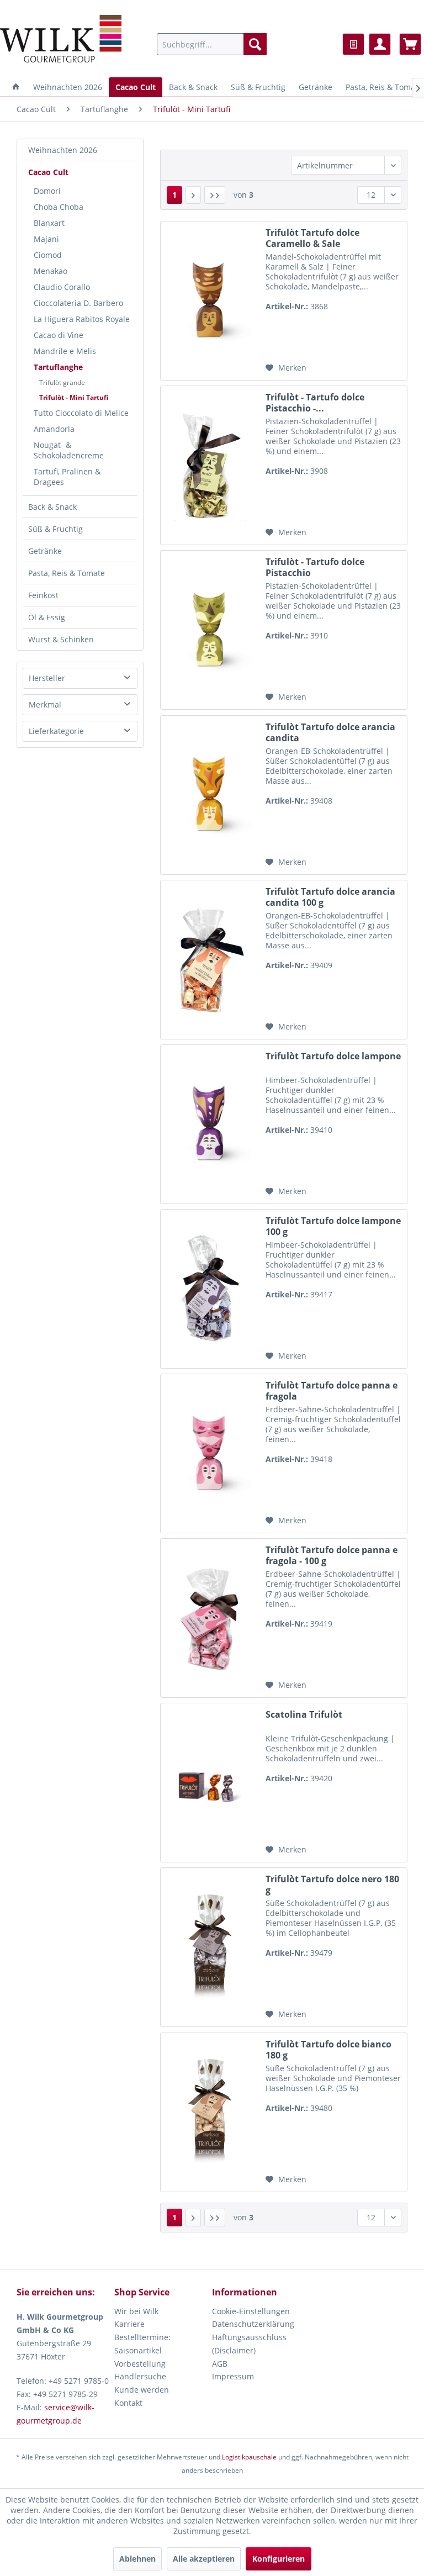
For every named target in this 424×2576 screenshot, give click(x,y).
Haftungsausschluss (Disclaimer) (249, 2344)
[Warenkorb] (410, 44)
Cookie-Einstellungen (251, 2311)
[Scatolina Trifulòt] (210, 1783)
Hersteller (47, 678)
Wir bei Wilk (136, 2311)
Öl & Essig (47, 617)
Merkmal (45, 704)
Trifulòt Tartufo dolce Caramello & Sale (312, 238)
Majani (46, 239)
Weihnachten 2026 (63, 150)
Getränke (45, 551)
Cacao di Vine (59, 335)
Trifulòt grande (62, 382)
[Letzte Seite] (215, 195)
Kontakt (128, 2403)
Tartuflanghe (58, 367)
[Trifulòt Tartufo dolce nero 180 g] (210, 1947)
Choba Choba (59, 207)
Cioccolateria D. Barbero (78, 303)
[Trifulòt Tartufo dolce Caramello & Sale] (210, 301)
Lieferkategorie (56, 731)
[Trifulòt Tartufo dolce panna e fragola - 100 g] (210, 1618)
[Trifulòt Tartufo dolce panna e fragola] (210, 1453)
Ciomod (48, 255)
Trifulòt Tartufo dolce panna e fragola (332, 1391)
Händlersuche (140, 2376)
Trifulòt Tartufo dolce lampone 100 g (333, 1226)
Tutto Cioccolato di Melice (81, 413)
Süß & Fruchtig (55, 529)
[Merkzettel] (353, 44)
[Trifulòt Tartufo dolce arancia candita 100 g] (210, 960)
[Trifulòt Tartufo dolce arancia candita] (210, 795)
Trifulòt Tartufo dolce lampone (333, 1056)
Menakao (51, 271)
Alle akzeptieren (204, 2559)
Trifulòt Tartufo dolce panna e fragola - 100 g (332, 1555)
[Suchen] (255, 44)
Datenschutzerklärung (253, 2324)
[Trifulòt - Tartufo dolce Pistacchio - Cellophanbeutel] (210, 465)
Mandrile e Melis (65, 351)
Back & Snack (52, 507)
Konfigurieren (279, 2559)
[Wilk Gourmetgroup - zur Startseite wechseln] (61, 39)
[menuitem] (212, 44)
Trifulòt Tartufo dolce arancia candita (330, 732)
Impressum (233, 2376)
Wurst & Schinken (61, 639)
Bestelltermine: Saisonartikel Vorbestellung (142, 2350)
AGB (220, 2364)
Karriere (129, 2324)
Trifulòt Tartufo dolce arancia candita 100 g (330, 897)
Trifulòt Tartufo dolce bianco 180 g (328, 2050)
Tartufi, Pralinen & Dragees (67, 477)
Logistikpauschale (249, 2457)
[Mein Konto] (380, 44)
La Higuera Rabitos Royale (82, 319)
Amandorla (54, 429)
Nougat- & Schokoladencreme (69, 450)
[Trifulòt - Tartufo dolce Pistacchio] (210, 630)
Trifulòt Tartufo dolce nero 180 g (332, 1885)
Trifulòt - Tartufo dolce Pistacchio (315, 567)
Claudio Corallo (62, 287)
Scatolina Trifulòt (304, 1715)
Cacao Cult (48, 172)
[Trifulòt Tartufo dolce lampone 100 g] (210, 1289)
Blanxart (49, 223)
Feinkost (43, 595)
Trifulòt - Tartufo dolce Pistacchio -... (315, 403)
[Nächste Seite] (193, 195)
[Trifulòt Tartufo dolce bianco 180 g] (210, 2112)
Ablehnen (137, 2559)
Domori (47, 191)
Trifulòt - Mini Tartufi (74, 397)
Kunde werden (142, 2390)
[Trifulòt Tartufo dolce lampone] (210, 1124)
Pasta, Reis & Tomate (67, 573)
